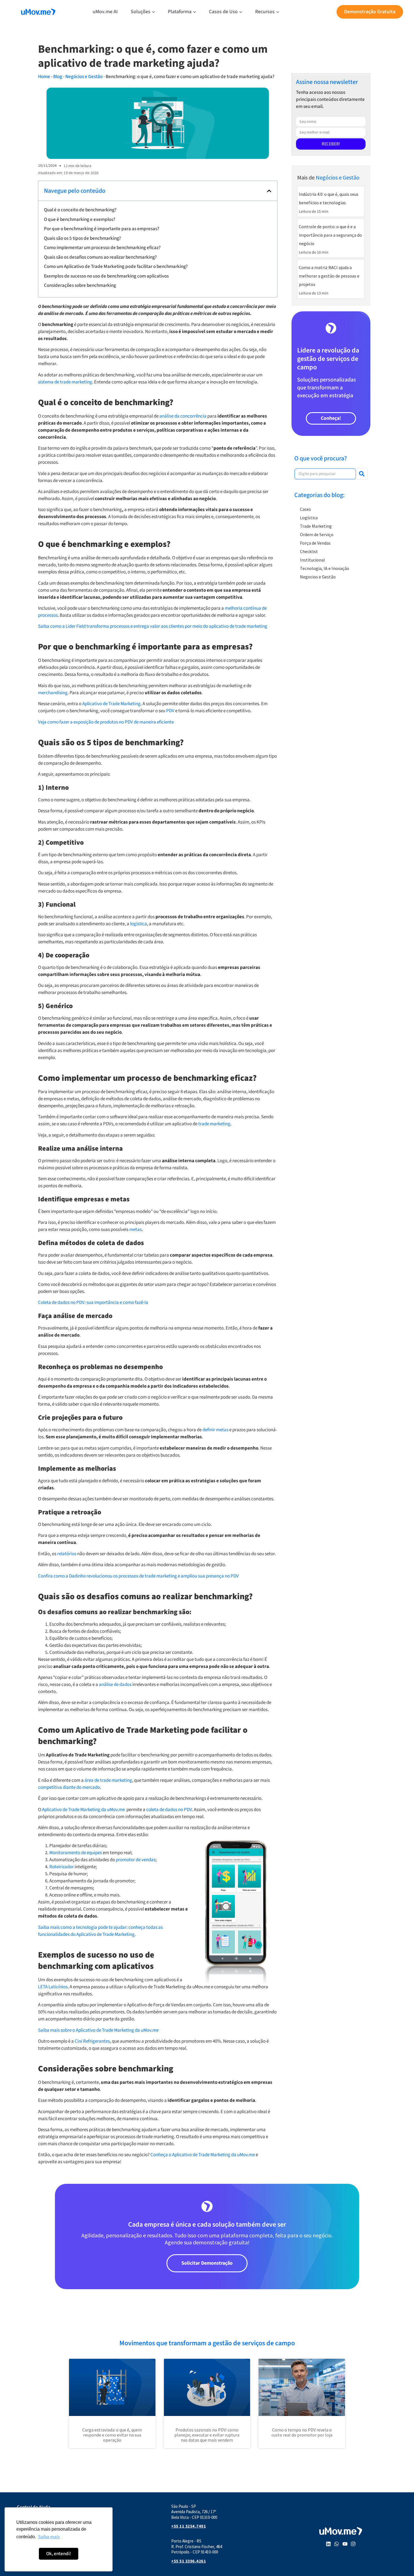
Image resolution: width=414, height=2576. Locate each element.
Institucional (312, 560)
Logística (309, 518)
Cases (305, 509)
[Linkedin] (328, 2544)
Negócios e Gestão (84, 77)
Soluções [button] (141, 12)
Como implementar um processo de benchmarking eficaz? (102, 248)
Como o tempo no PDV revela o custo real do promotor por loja (302, 2432)
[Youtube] (345, 2544)
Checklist (309, 551)
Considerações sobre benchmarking (80, 285)
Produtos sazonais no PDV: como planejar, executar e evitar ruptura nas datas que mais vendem (207, 2435)
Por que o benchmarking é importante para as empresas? (102, 229)
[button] (269, 191)
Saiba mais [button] (49, 2537)
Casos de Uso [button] (223, 12)
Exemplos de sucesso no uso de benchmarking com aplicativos (106, 276)
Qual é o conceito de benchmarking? (80, 210)
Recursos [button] (265, 12)
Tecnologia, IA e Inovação (325, 568)
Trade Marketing (316, 526)
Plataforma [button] (180, 12)
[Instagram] (353, 2544)
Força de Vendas (315, 543)
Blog (58, 77)
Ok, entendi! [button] (59, 2554)
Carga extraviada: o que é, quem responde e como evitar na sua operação (112, 2435)
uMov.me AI (105, 12)
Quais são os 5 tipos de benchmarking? (82, 238)
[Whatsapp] (337, 2544)
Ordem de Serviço (317, 534)
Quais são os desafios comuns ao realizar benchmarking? (100, 257)
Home (44, 77)
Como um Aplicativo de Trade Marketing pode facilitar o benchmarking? (116, 267)
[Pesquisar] (362, 474)
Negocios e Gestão (318, 577)
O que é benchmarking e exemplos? (80, 219)
